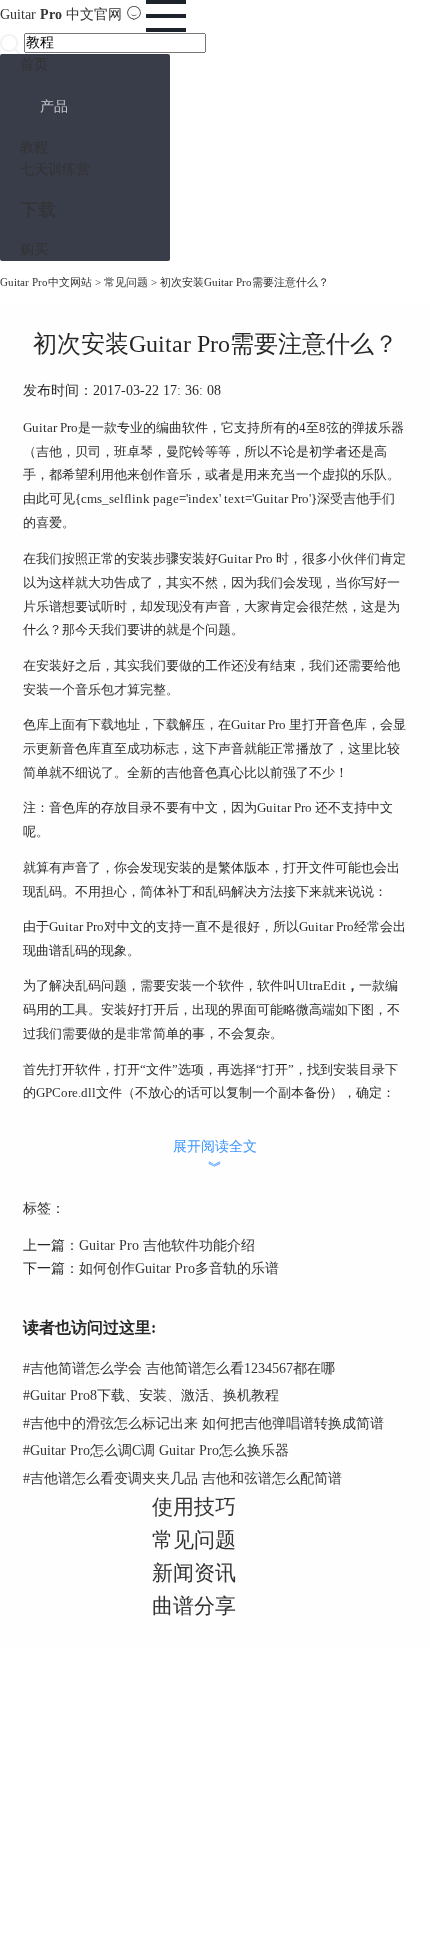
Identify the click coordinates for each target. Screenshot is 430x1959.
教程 (34, 147)
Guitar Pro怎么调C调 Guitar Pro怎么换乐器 (156, 1450)
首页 (34, 64)
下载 (38, 210)
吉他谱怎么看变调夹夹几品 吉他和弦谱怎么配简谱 (182, 1478)
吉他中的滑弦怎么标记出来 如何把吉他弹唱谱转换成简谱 (203, 1423)
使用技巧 (194, 1507)
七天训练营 (55, 169)
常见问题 (126, 282)
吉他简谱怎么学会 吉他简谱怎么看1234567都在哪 (179, 1368)
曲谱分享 (194, 1606)
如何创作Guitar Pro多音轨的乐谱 (179, 1268)
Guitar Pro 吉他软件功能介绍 (167, 1245)
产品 (54, 106)
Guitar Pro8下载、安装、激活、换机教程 (151, 1395)
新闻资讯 (194, 1573)
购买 (34, 249)
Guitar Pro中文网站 (46, 282)
